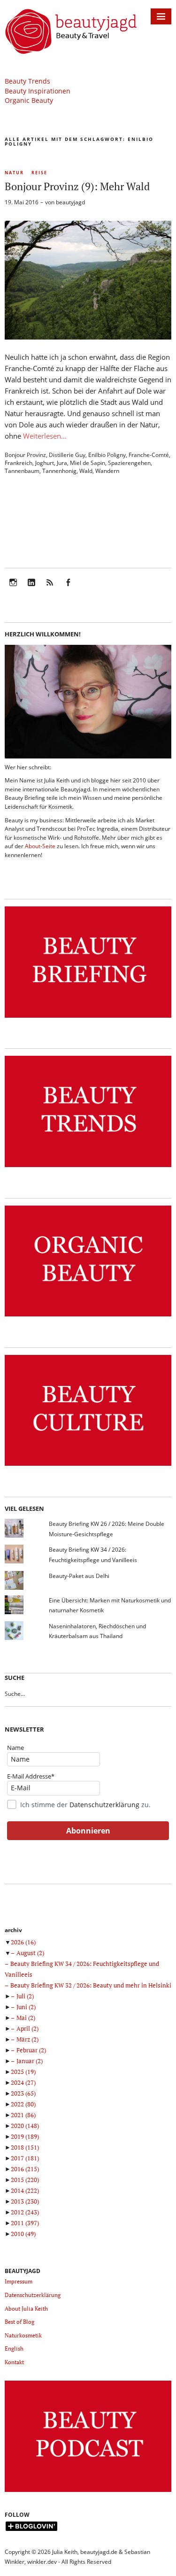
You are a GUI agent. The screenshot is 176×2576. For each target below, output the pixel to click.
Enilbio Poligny (107, 455)
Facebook (68, 589)
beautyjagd (70, 202)
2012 (25, 2212)
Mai (26, 2018)
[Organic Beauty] (88, 1317)
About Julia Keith (26, 2309)
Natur (14, 173)
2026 (23, 1942)
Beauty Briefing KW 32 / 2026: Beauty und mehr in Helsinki (91, 1985)
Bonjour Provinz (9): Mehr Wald (77, 186)
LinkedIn (31, 589)
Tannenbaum (22, 471)
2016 (25, 2169)
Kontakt (14, 2362)
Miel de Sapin (88, 463)
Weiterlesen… (45, 436)
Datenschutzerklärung (104, 1805)
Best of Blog (19, 2322)
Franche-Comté (149, 455)
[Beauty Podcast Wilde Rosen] (88, 2492)
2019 (25, 2136)
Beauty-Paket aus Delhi (79, 1576)
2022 (23, 2104)
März (27, 2039)
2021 (23, 2115)
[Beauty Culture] (88, 1466)
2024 (23, 2082)
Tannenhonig (59, 471)
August (30, 1953)
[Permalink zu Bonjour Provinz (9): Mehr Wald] (88, 337)
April (27, 2028)
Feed (50, 589)
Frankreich (19, 463)
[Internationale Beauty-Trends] (88, 1167)
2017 (25, 2158)
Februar (31, 2050)
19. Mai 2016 (22, 202)
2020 (25, 2126)
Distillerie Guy (67, 455)
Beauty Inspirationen (38, 91)
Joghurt (45, 463)
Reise (39, 173)
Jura (62, 463)
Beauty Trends (27, 81)
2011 (25, 2223)
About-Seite (40, 846)
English (14, 2348)
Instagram (13, 589)
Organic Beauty (29, 100)
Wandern (107, 471)
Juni (26, 2007)
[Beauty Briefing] (88, 1018)
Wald (86, 471)
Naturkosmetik (23, 2335)
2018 (25, 2147)
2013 (25, 2201)
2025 (23, 2072)
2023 (23, 2093)
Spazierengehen (129, 463)
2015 (25, 2180)
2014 (25, 2190)
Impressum (19, 2281)
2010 (23, 2234)
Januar (30, 2061)
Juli (25, 1996)
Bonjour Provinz (25, 455)
